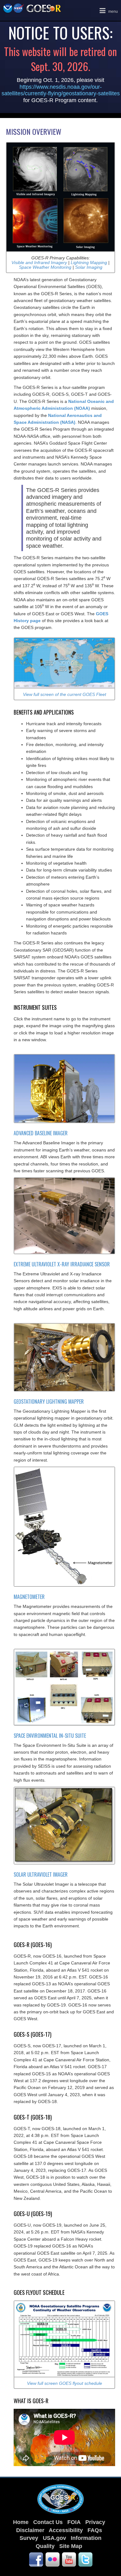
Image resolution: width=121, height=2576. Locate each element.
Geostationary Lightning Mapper (49, 1401)
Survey (29, 2538)
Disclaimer (30, 2530)
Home (21, 2522)
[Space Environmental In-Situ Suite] (64, 1687)
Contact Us (48, 2522)
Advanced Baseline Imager (41, 1133)
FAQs (95, 2530)
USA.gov (54, 2538)
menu (108, 10)
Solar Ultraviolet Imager (41, 1874)
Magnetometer (29, 1597)
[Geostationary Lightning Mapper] (64, 1357)
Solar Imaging (89, 267)
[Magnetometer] (64, 1526)
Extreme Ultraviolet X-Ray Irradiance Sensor (62, 1264)
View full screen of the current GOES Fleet (65, 694)
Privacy (95, 2522)
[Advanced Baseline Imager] (64, 1088)
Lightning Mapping (89, 262)
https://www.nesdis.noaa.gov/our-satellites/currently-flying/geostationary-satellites (61, 90)
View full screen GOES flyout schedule (65, 2383)
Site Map (71, 2546)
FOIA (74, 2522)
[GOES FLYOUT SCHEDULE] (64, 2338)
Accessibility (66, 2530)
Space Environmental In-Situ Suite (50, 1736)
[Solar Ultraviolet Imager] (64, 1825)
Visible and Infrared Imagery (39, 262)
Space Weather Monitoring (46, 267)
